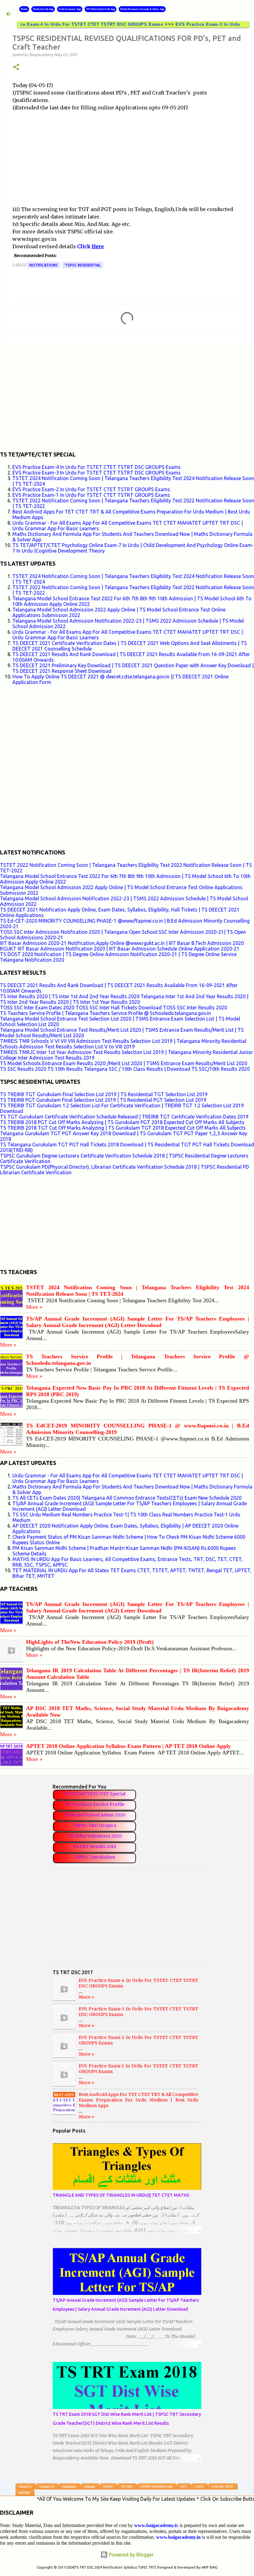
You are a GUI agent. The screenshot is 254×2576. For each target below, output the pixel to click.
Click (84, 246)
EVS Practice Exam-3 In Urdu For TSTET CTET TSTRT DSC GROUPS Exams (96, 473)
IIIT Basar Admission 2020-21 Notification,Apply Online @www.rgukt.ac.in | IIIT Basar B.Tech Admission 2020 (122, 943)
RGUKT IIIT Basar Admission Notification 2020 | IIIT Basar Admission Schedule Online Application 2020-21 (120, 949)
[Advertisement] (127, 162)
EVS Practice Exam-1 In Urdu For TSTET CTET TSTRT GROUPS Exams (91, 495)
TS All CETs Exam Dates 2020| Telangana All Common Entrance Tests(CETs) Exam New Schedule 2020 (127, 1498)
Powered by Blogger (131, 2555)
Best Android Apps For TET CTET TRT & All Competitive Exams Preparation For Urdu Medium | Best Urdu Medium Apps (138, 2100)
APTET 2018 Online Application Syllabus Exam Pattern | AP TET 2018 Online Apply (128, 1746)
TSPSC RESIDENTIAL (83, 265)
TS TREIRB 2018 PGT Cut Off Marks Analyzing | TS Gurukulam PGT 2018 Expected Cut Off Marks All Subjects (122, 1122)
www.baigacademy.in (178, 2537)
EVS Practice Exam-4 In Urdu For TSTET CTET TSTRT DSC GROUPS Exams (96, 467)
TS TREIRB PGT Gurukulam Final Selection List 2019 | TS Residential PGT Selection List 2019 (103, 1100)
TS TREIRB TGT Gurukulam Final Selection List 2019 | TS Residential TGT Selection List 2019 (104, 1094)
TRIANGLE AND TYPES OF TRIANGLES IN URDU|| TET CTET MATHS (121, 2195)
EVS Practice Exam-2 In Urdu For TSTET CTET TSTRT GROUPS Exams (91, 489)
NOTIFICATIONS (44, 265)
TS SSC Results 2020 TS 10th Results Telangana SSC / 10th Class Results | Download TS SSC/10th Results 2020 (125, 1069)
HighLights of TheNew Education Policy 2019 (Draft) (90, 1642)
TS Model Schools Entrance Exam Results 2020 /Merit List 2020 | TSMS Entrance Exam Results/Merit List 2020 (124, 1063)
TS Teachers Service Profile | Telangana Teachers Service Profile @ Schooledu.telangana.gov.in (105, 1013)
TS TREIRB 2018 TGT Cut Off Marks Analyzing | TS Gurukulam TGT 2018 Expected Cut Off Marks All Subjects (123, 1128)
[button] (16, 67)
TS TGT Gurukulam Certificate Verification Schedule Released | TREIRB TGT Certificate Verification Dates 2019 (124, 1117)
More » (34, 1307)
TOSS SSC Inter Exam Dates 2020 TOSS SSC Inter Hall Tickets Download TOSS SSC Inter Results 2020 (114, 1008)
